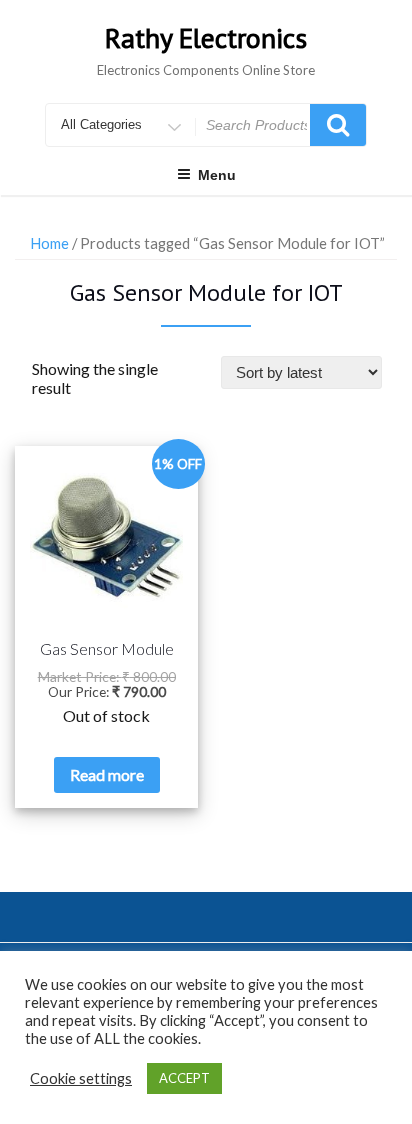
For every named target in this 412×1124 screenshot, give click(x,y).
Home (49, 243)
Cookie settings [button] (81, 1078)
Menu (217, 175)
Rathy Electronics (206, 37)
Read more (107, 774)
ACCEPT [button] (184, 1078)
